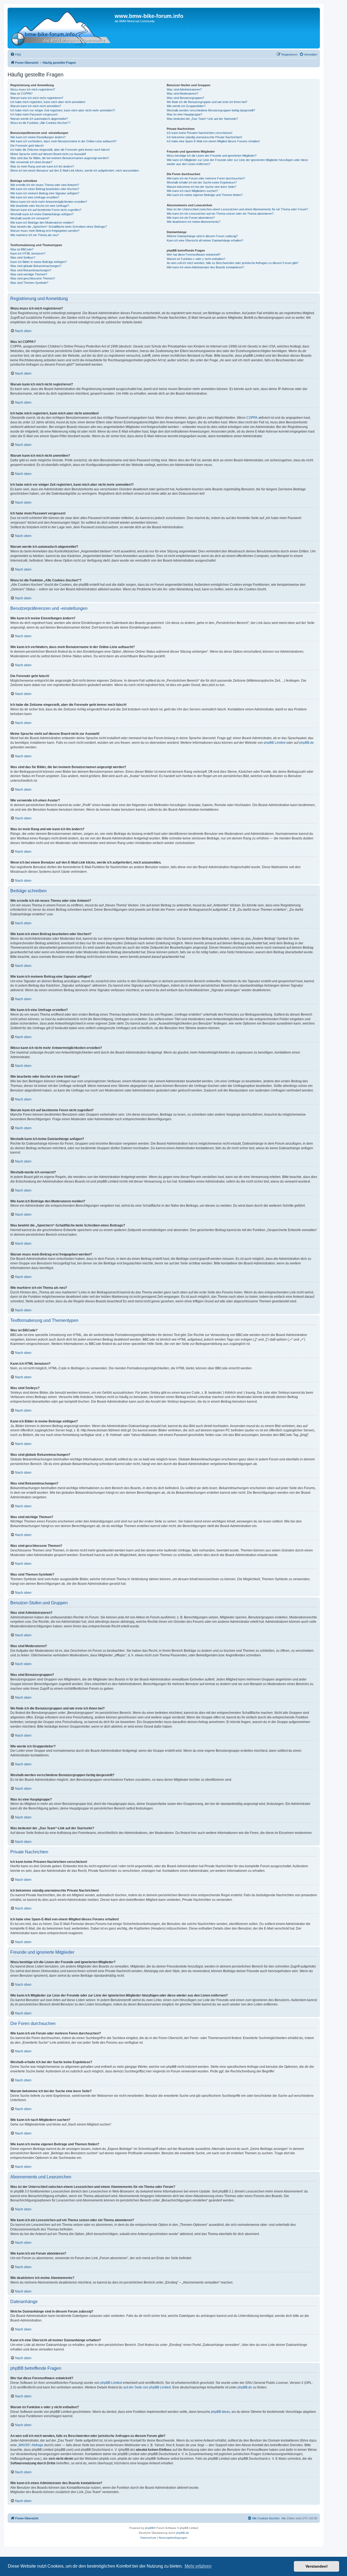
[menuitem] (16, 54)
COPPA (252, 418)
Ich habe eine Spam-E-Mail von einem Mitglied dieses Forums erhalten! (213, 141)
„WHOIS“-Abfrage (30, 2445)
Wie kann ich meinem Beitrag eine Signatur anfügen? (45, 193)
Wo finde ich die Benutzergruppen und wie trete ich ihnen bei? (207, 102)
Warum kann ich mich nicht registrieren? (37, 98)
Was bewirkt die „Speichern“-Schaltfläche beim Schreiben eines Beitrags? (59, 227)
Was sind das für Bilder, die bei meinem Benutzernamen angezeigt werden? (60, 158)
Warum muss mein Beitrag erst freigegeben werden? (45, 231)
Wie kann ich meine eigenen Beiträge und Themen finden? (205, 195)
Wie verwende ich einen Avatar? (31, 162)
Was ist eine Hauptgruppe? (184, 114)
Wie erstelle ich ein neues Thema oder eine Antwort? (45, 185)
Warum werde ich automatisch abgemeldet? (39, 119)
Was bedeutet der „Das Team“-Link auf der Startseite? (202, 119)
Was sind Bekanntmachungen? (31, 270)
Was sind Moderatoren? (182, 94)
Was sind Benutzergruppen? (185, 98)
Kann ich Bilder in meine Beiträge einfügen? (38, 262)
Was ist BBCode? (22, 249)
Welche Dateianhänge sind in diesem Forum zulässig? (202, 236)
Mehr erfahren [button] (198, 2566)
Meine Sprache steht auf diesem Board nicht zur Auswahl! (48, 154)
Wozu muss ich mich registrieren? (33, 89)
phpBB (149, 2528)
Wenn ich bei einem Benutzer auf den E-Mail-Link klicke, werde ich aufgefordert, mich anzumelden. (75, 170)
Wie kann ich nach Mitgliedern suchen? (192, 191)
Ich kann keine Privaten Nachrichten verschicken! (200, 133)
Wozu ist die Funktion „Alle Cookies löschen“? (40, 123)
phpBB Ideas (220, 2412)
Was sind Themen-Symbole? (29, 283)
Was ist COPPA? (21, 94)
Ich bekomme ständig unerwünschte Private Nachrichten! (204, 137)
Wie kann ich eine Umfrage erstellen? (35, 197)
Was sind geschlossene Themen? (33, 278)
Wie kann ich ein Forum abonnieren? (191, 218)
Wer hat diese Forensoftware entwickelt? (194, 255)
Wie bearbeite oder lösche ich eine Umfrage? (40, 206)
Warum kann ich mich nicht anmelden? (36, 106)
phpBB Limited (275, 743)
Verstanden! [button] (317, 2566)
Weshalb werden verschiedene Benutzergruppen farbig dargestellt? (211, 110)
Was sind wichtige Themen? (29, 274)
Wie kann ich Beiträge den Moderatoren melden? (42, 223)
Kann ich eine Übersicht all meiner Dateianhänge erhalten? (205, 240)
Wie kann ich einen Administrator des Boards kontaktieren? (205, 267)
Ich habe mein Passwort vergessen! (34, 114)
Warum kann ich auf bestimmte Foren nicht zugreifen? (46, 210)
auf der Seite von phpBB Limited (147, 2387)
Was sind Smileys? (23, 257)
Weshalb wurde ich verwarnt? (30, 218)
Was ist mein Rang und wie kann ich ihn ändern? (42, 166)
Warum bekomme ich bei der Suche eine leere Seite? (201, 187)
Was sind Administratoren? (184, 89)
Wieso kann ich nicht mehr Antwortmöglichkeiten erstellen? (49, 202)
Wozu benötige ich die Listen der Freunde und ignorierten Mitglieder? (212, 156)
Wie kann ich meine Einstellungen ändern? (38, 137)
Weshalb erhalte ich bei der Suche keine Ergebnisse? (202, 182)
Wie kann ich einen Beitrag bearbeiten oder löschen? (45, 189)
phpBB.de (307, 743)
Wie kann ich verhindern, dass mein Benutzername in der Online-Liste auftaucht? (63, 141)
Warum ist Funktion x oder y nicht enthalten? (196, 259)
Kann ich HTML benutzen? (28, 253)
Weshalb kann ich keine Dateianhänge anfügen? (42, 214)
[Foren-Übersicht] (62, 28)
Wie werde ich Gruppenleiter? (186, 106)
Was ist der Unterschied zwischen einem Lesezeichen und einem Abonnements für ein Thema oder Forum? (237, 209)
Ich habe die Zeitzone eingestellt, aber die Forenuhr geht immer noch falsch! (60, 150)
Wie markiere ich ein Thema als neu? (35, 235)
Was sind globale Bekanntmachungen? (36, 266)
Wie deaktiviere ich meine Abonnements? (194, 222)
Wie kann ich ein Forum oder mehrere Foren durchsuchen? (206, 178)
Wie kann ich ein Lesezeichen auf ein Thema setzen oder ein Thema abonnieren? (220, 214)
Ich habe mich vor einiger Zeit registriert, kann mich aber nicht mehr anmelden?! (63, 110)
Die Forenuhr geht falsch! (27, 146)
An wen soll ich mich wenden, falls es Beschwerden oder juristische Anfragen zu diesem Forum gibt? (233, 263)
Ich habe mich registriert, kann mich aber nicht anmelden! (48, 102)
